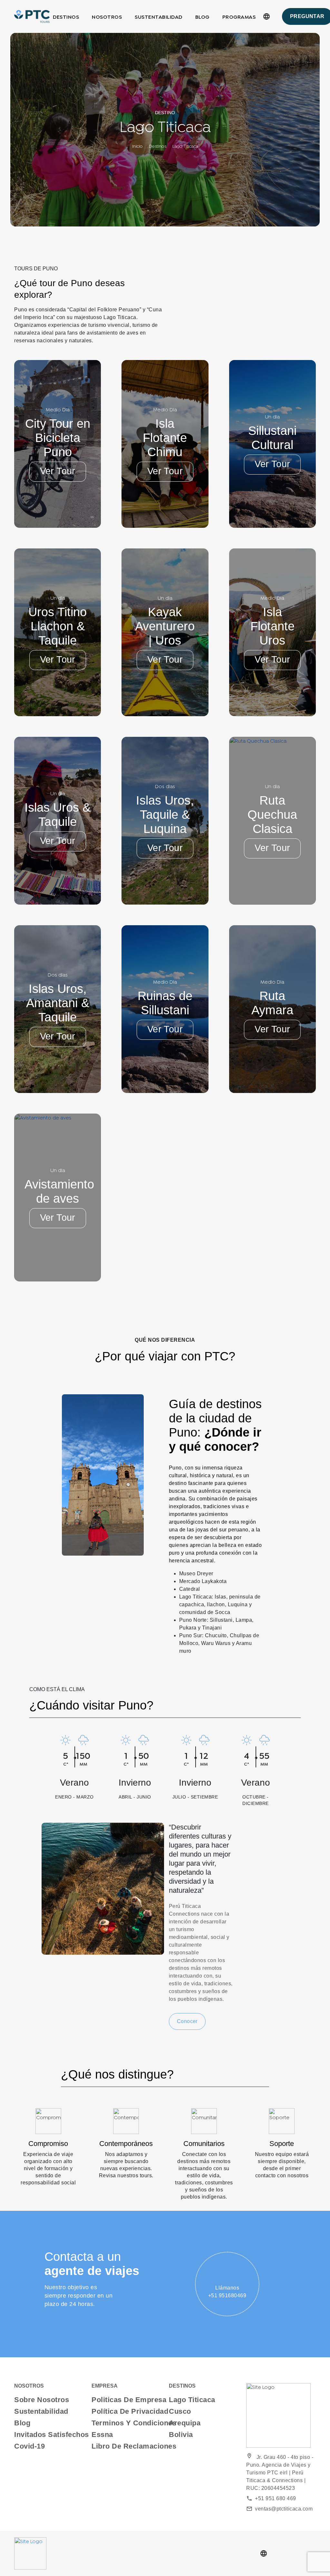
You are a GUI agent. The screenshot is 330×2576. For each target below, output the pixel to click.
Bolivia (181, 2435)
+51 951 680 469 (271, 2498)
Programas (239, 16)
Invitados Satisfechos (52, 2435)
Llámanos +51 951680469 (227, 2292)
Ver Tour (58, 471)
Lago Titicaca (192, 2400)
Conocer (187, 2021)
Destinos (66, 16)
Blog (202, 16)
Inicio (137, 147)
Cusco (180, 2411)
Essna (102, 2435)
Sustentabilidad (159, 16)
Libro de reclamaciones (134, 2446)
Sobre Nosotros (42, 2400)
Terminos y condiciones (134, 2423)
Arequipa (185, 2423)
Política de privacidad (130, 2411)
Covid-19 (29, 2446)
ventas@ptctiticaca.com (279, 2509)
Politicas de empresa (129, 2400)
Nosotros (107, 16)
